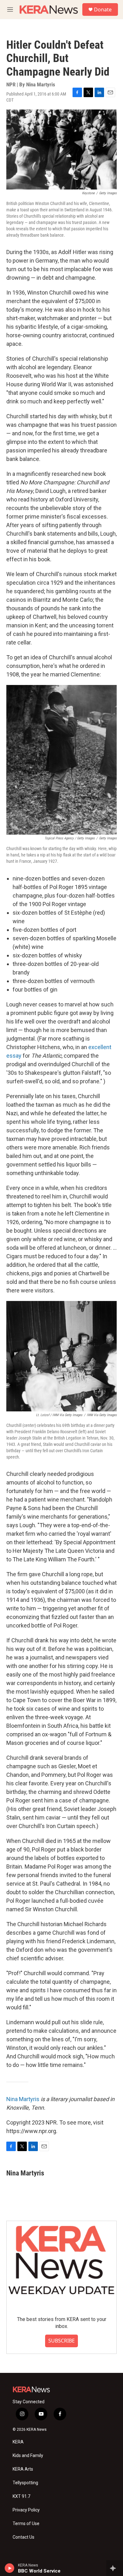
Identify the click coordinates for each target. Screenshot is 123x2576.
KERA (18, 2442)
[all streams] (115, 2568)
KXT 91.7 (21, 2496)
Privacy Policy (26, 2510)
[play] (10, 2568)
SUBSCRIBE (61, 2341)
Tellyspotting (25, 2483)
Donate (103, 9)
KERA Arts (23, 2469)
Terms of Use (26, 2524)
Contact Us (23, 2537)
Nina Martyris (23, 2099)
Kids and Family (28, 2456)
